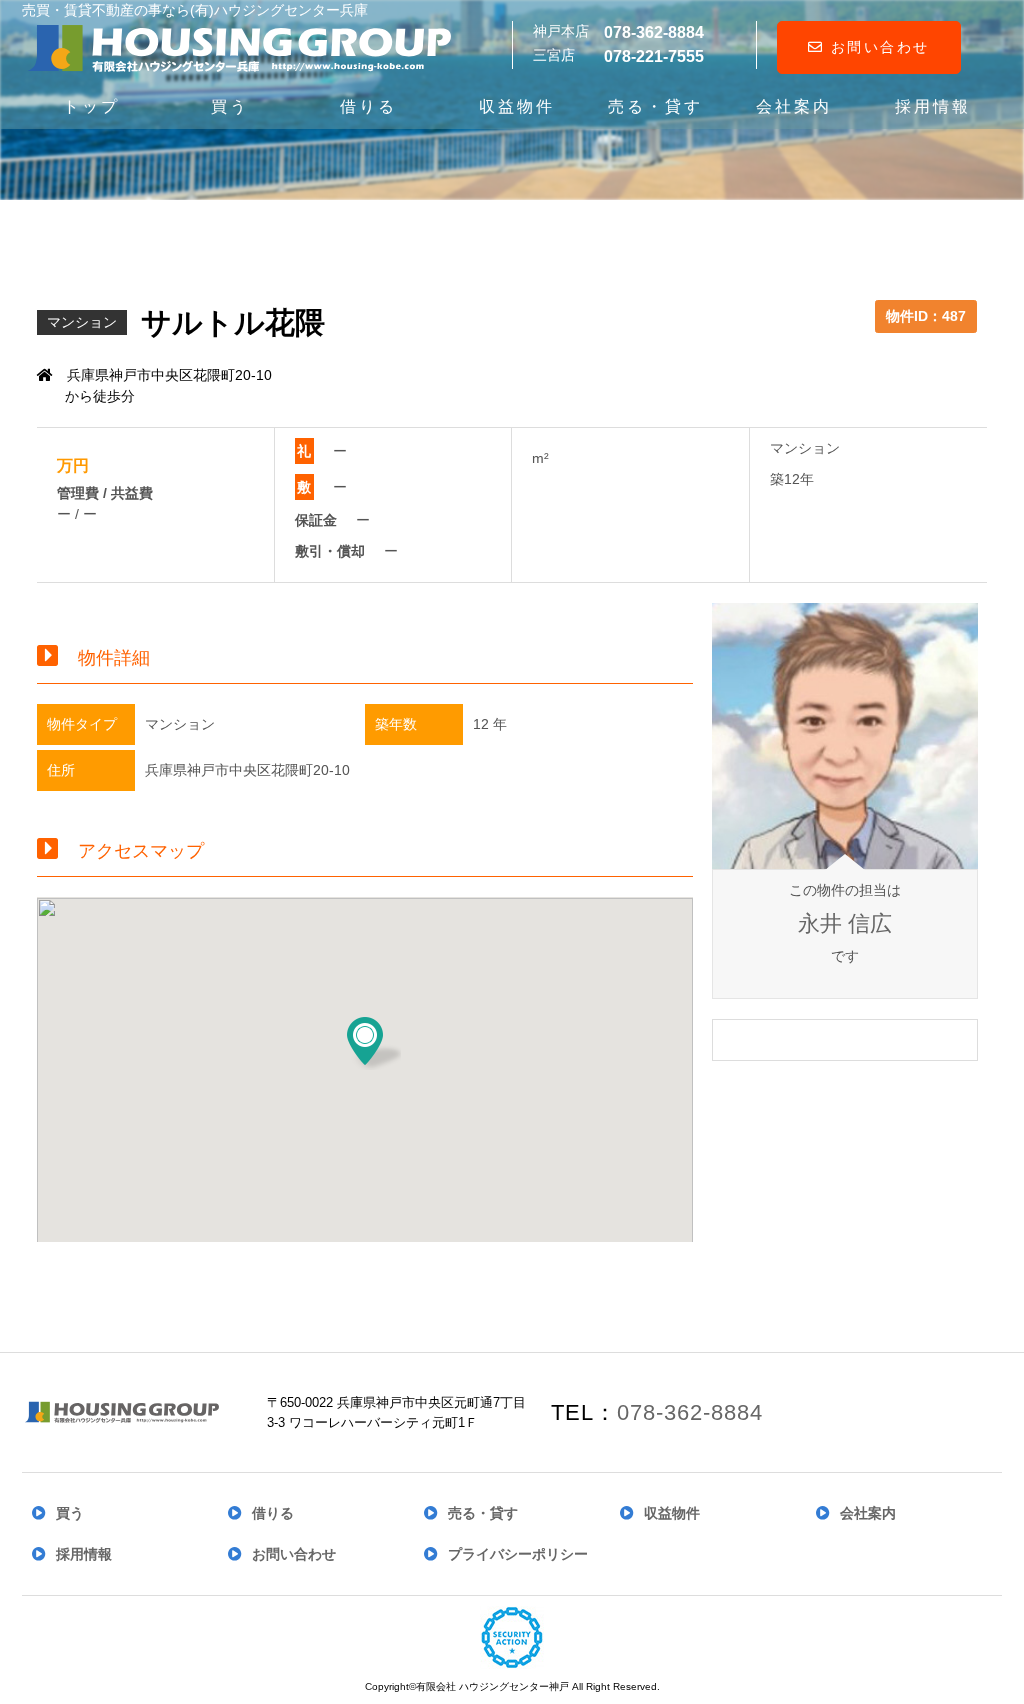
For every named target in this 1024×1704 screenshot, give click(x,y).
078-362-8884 (690, 1412)
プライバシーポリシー (518, 1554)
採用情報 (933, 106)
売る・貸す (655, 106)
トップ (91, 106)
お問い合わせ (877, 47)
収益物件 (517, 106)
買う (230, 106)
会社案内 (794, 106)
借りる (368, 106)
